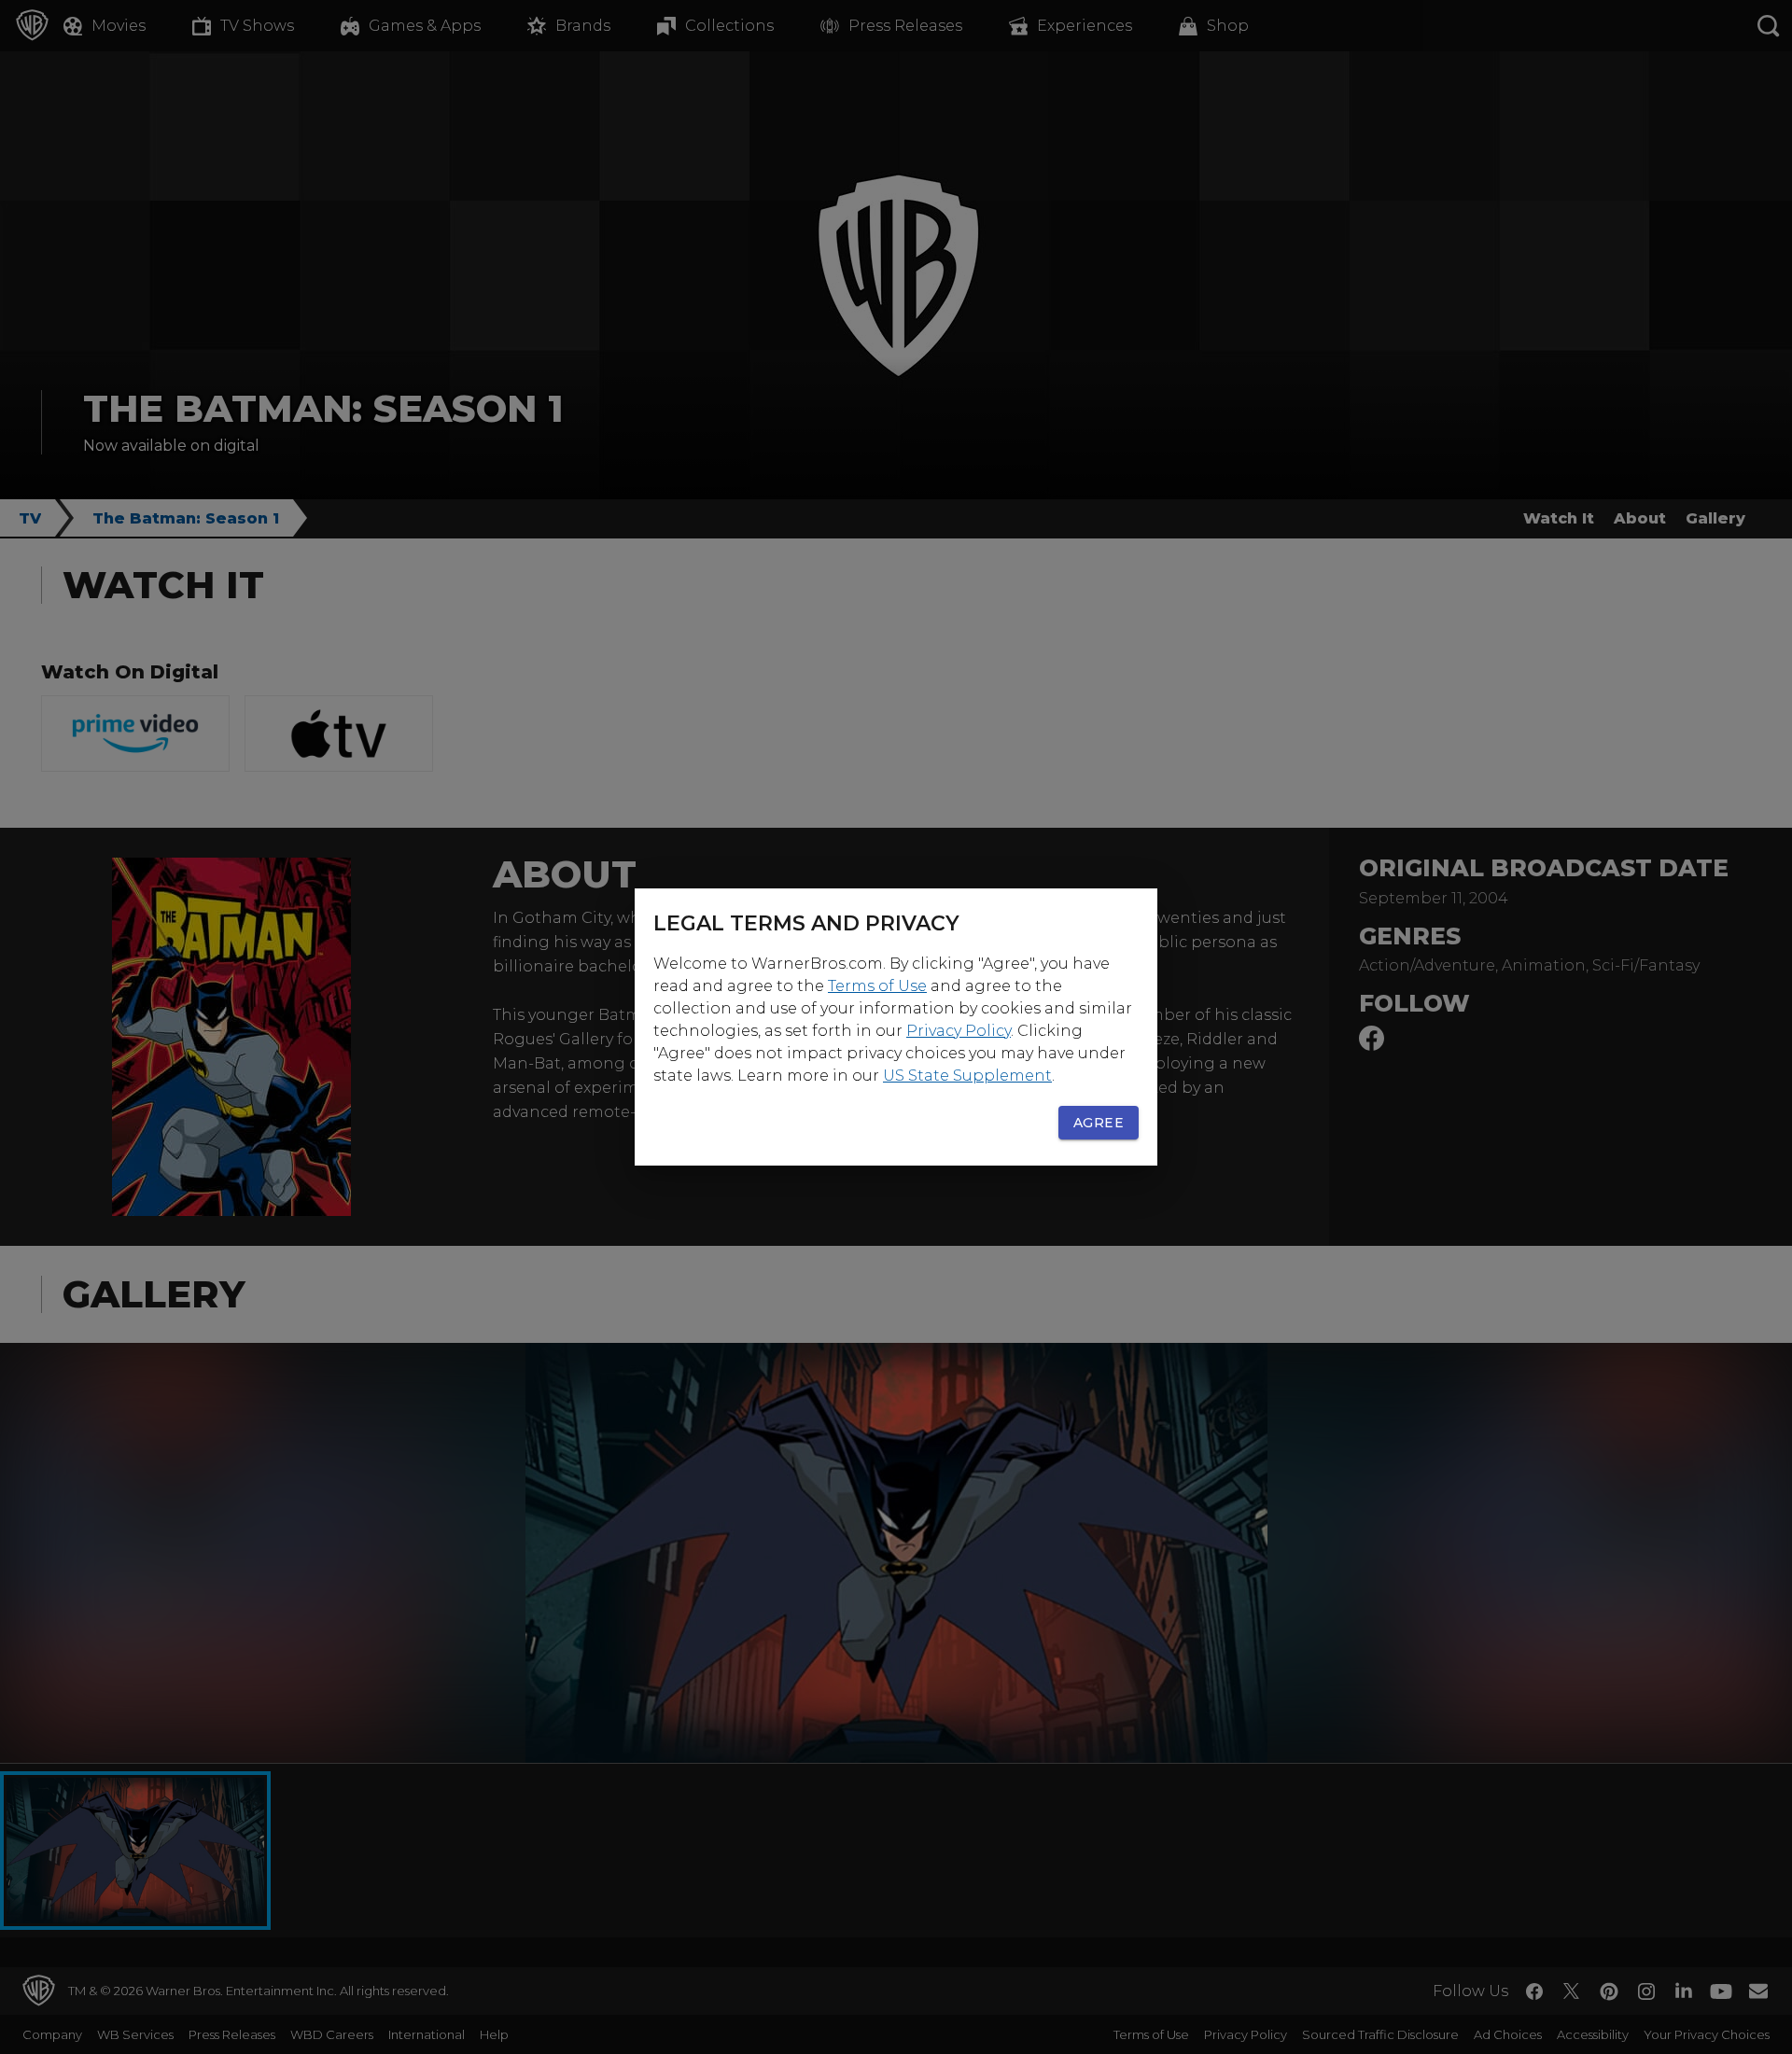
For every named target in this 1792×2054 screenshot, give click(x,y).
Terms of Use (877, 986)
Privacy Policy (959, 1031)
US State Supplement (967, 1076)
